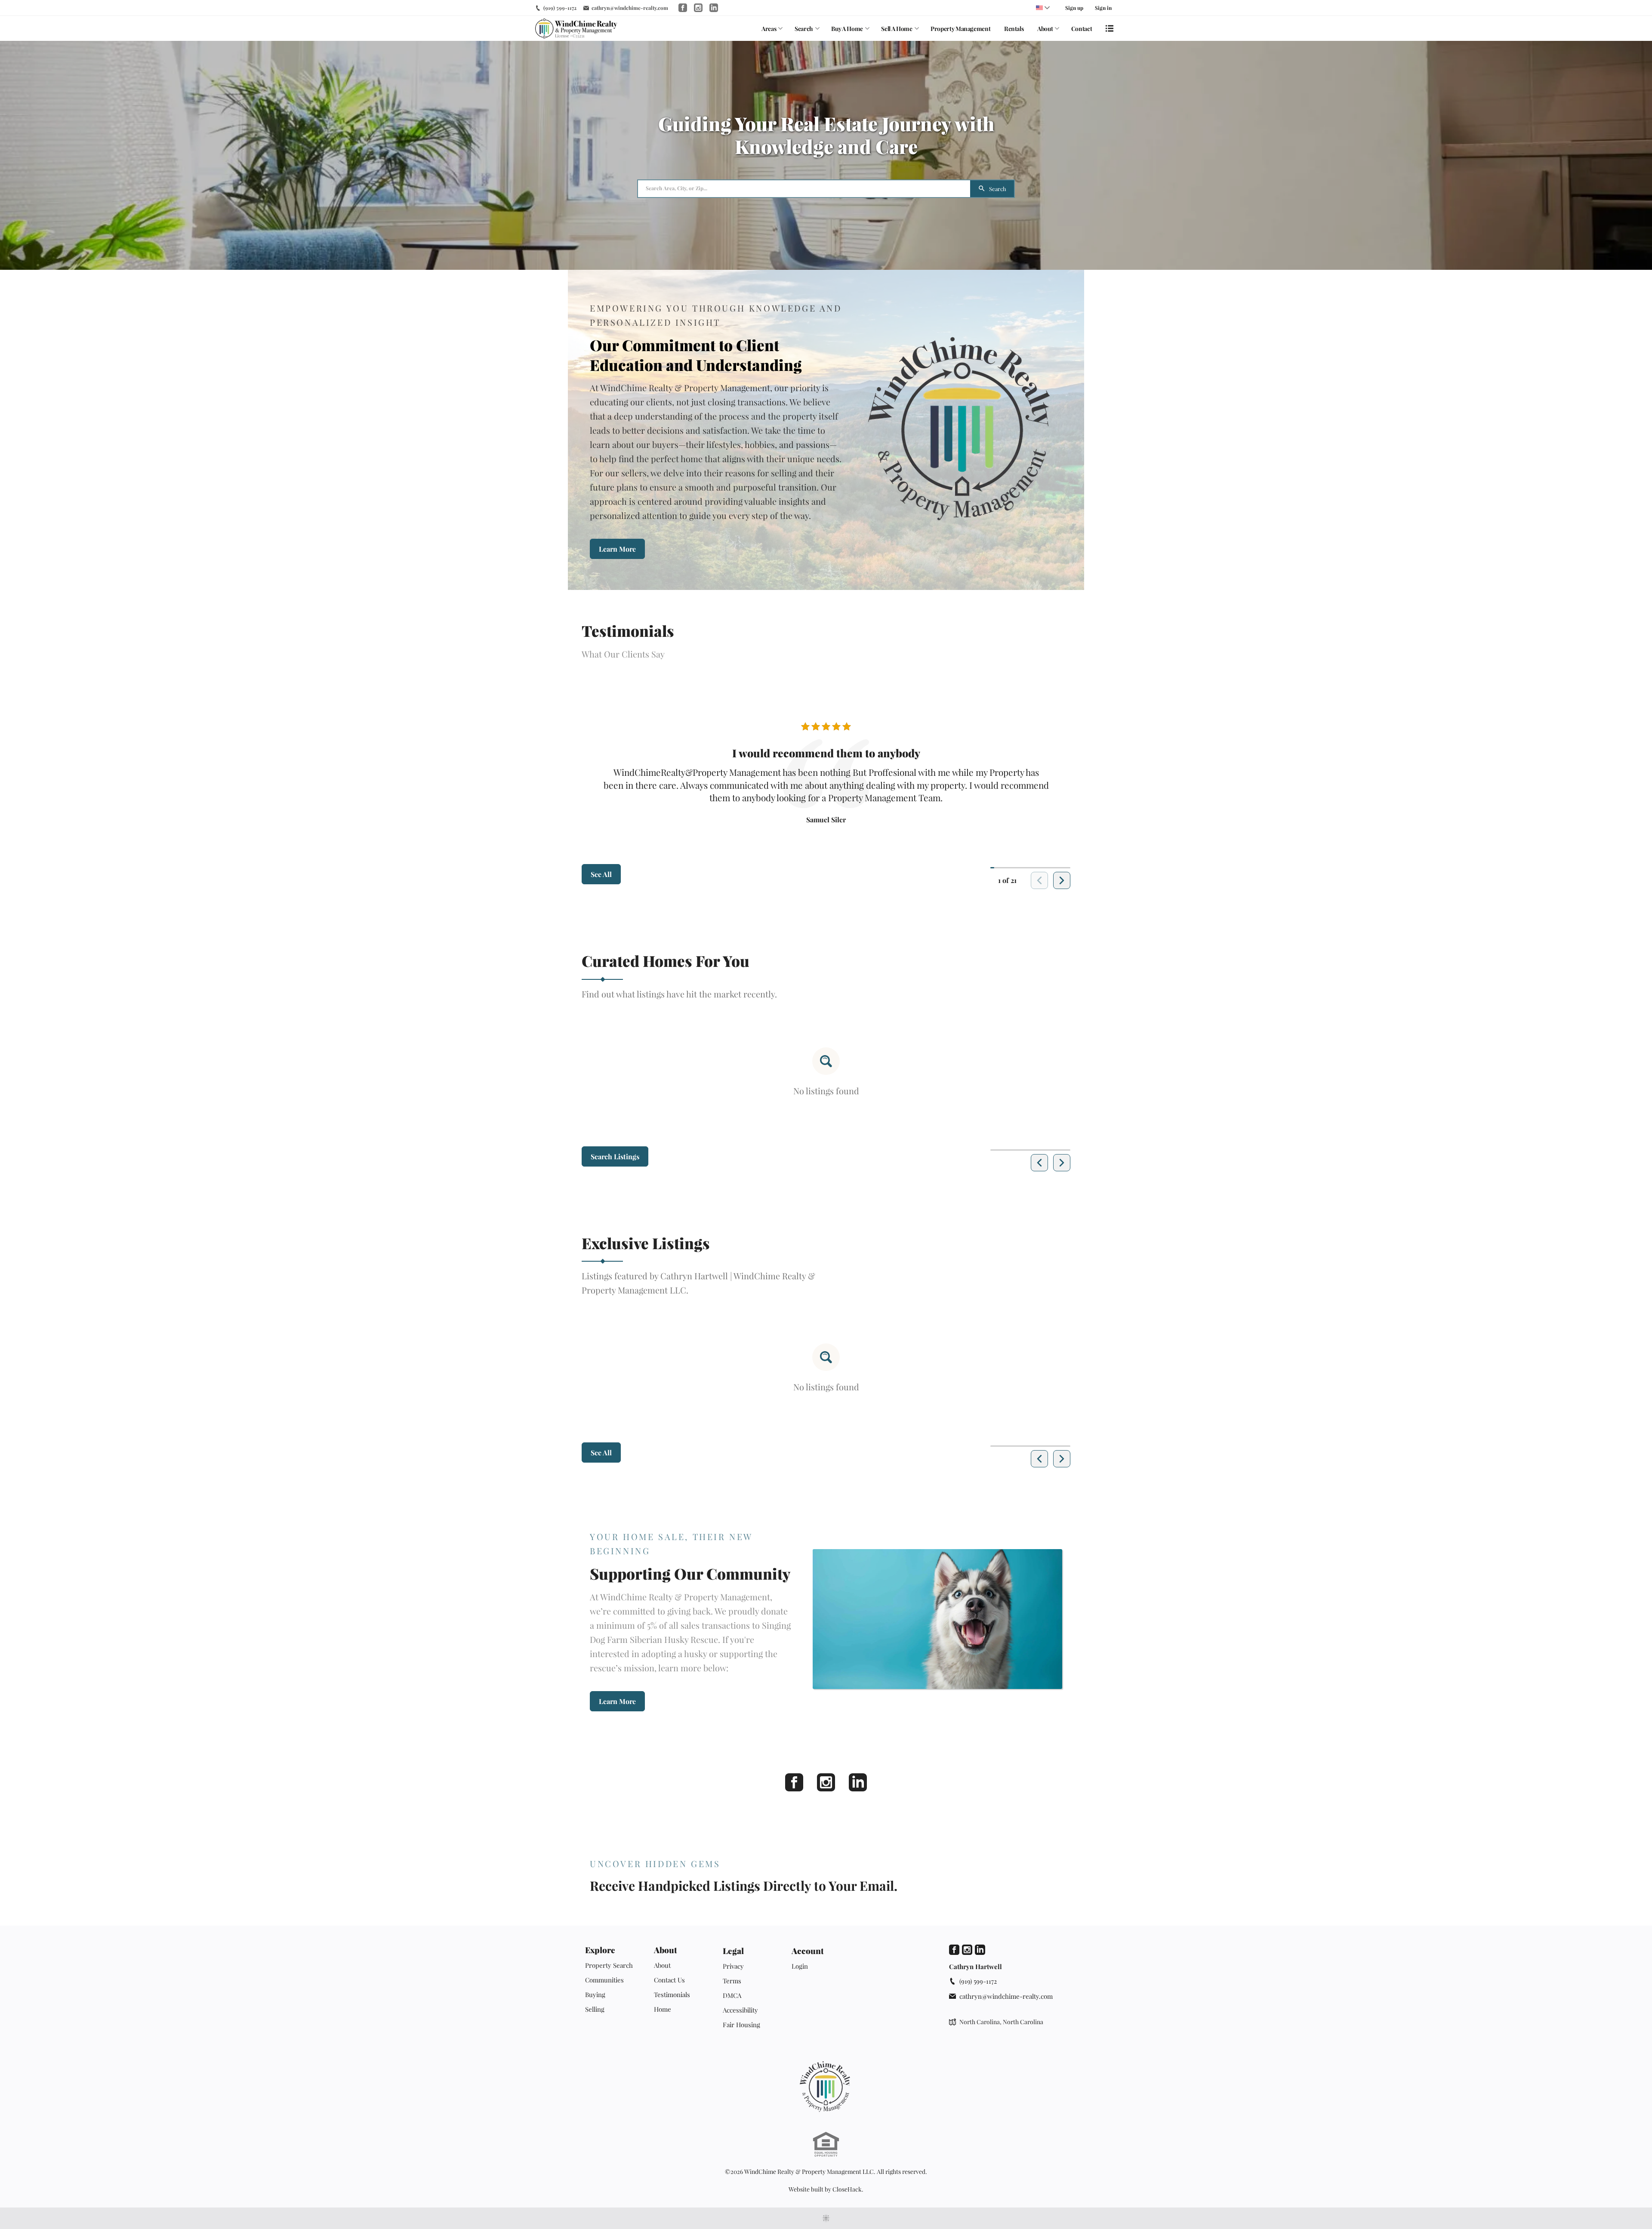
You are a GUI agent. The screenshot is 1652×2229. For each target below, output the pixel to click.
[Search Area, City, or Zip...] (804, 189)
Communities (604, 1980)
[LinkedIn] (858, 1782)
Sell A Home (897, 29)
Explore (600, 1950)
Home (663, 2009)
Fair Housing (741, 2025)
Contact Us (669, 1980)
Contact (1082, 29)
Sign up (1074, 8)
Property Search (609, 1965)
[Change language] (1043, 8)
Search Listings (615, 1156)
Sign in (1103, 8)
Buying (595, 1994)
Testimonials (672, 1994)
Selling (595, 2009)
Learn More (617, 549)
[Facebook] (794, 1782)
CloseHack (847, 2189)
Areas (769, 29)
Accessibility (740, 2010)
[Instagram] (826, 1782)
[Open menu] (1110, 28)
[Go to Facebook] (683, 8)
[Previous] (1039, 1163)
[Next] (1062, 880)
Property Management (960, 29)
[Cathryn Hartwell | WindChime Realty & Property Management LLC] (826, 2087)
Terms (732, 1981)
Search (804, 29)
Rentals (1014, 29)
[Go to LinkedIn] (714, 8)
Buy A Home (847, 29)
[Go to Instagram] (698, 8)
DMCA (732, 1995)
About (1045, 29)
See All (601, 874)
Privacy (733, 1966)
